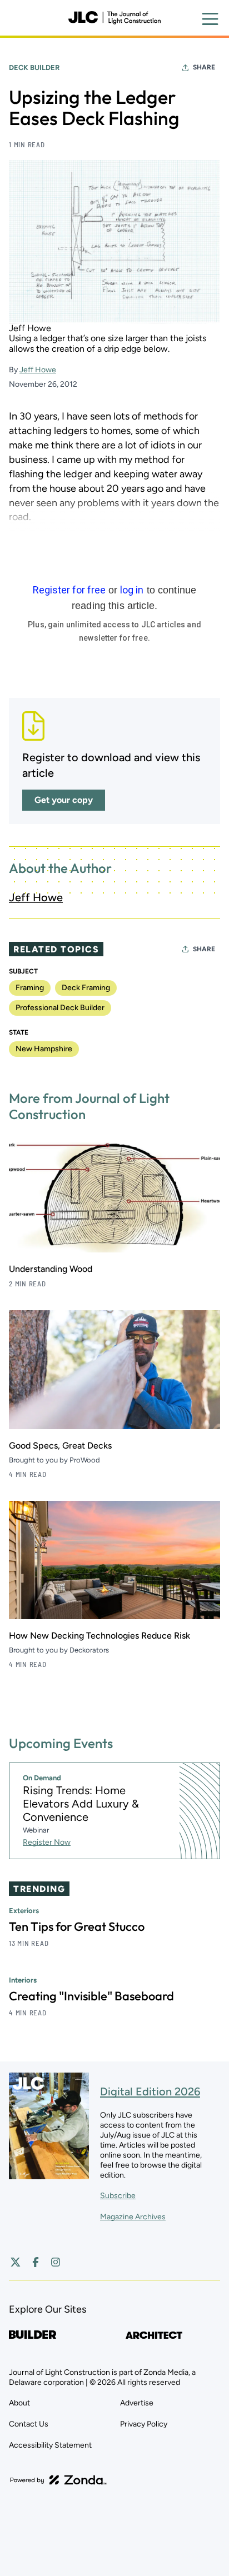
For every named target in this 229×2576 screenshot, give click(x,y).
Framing (30, 988)
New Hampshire (44, 1049)
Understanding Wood (51, 1269)
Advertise (137, 2403)
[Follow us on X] (16, 2262)
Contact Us (29, 2424)
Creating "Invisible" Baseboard (91, 1996)
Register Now (47, 1842)
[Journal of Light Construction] (114, 18)
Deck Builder (34, 68)
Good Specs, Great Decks (60, 1446)
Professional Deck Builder (60, 1008)
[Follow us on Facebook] (36, 2262)
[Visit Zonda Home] (58, 2480)
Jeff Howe (38, 370)
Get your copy (64, 800)
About (19, 2403)
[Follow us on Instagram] (56, 2262)
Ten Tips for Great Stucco (77, 1926)
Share (204, 67)
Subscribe (118, 2196)
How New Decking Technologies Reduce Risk (99, 1636)
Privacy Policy (144, 2424)
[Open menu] (210, 19)
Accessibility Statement (50, 2445)
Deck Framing (86, 988)
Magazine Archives (133, 2217)
